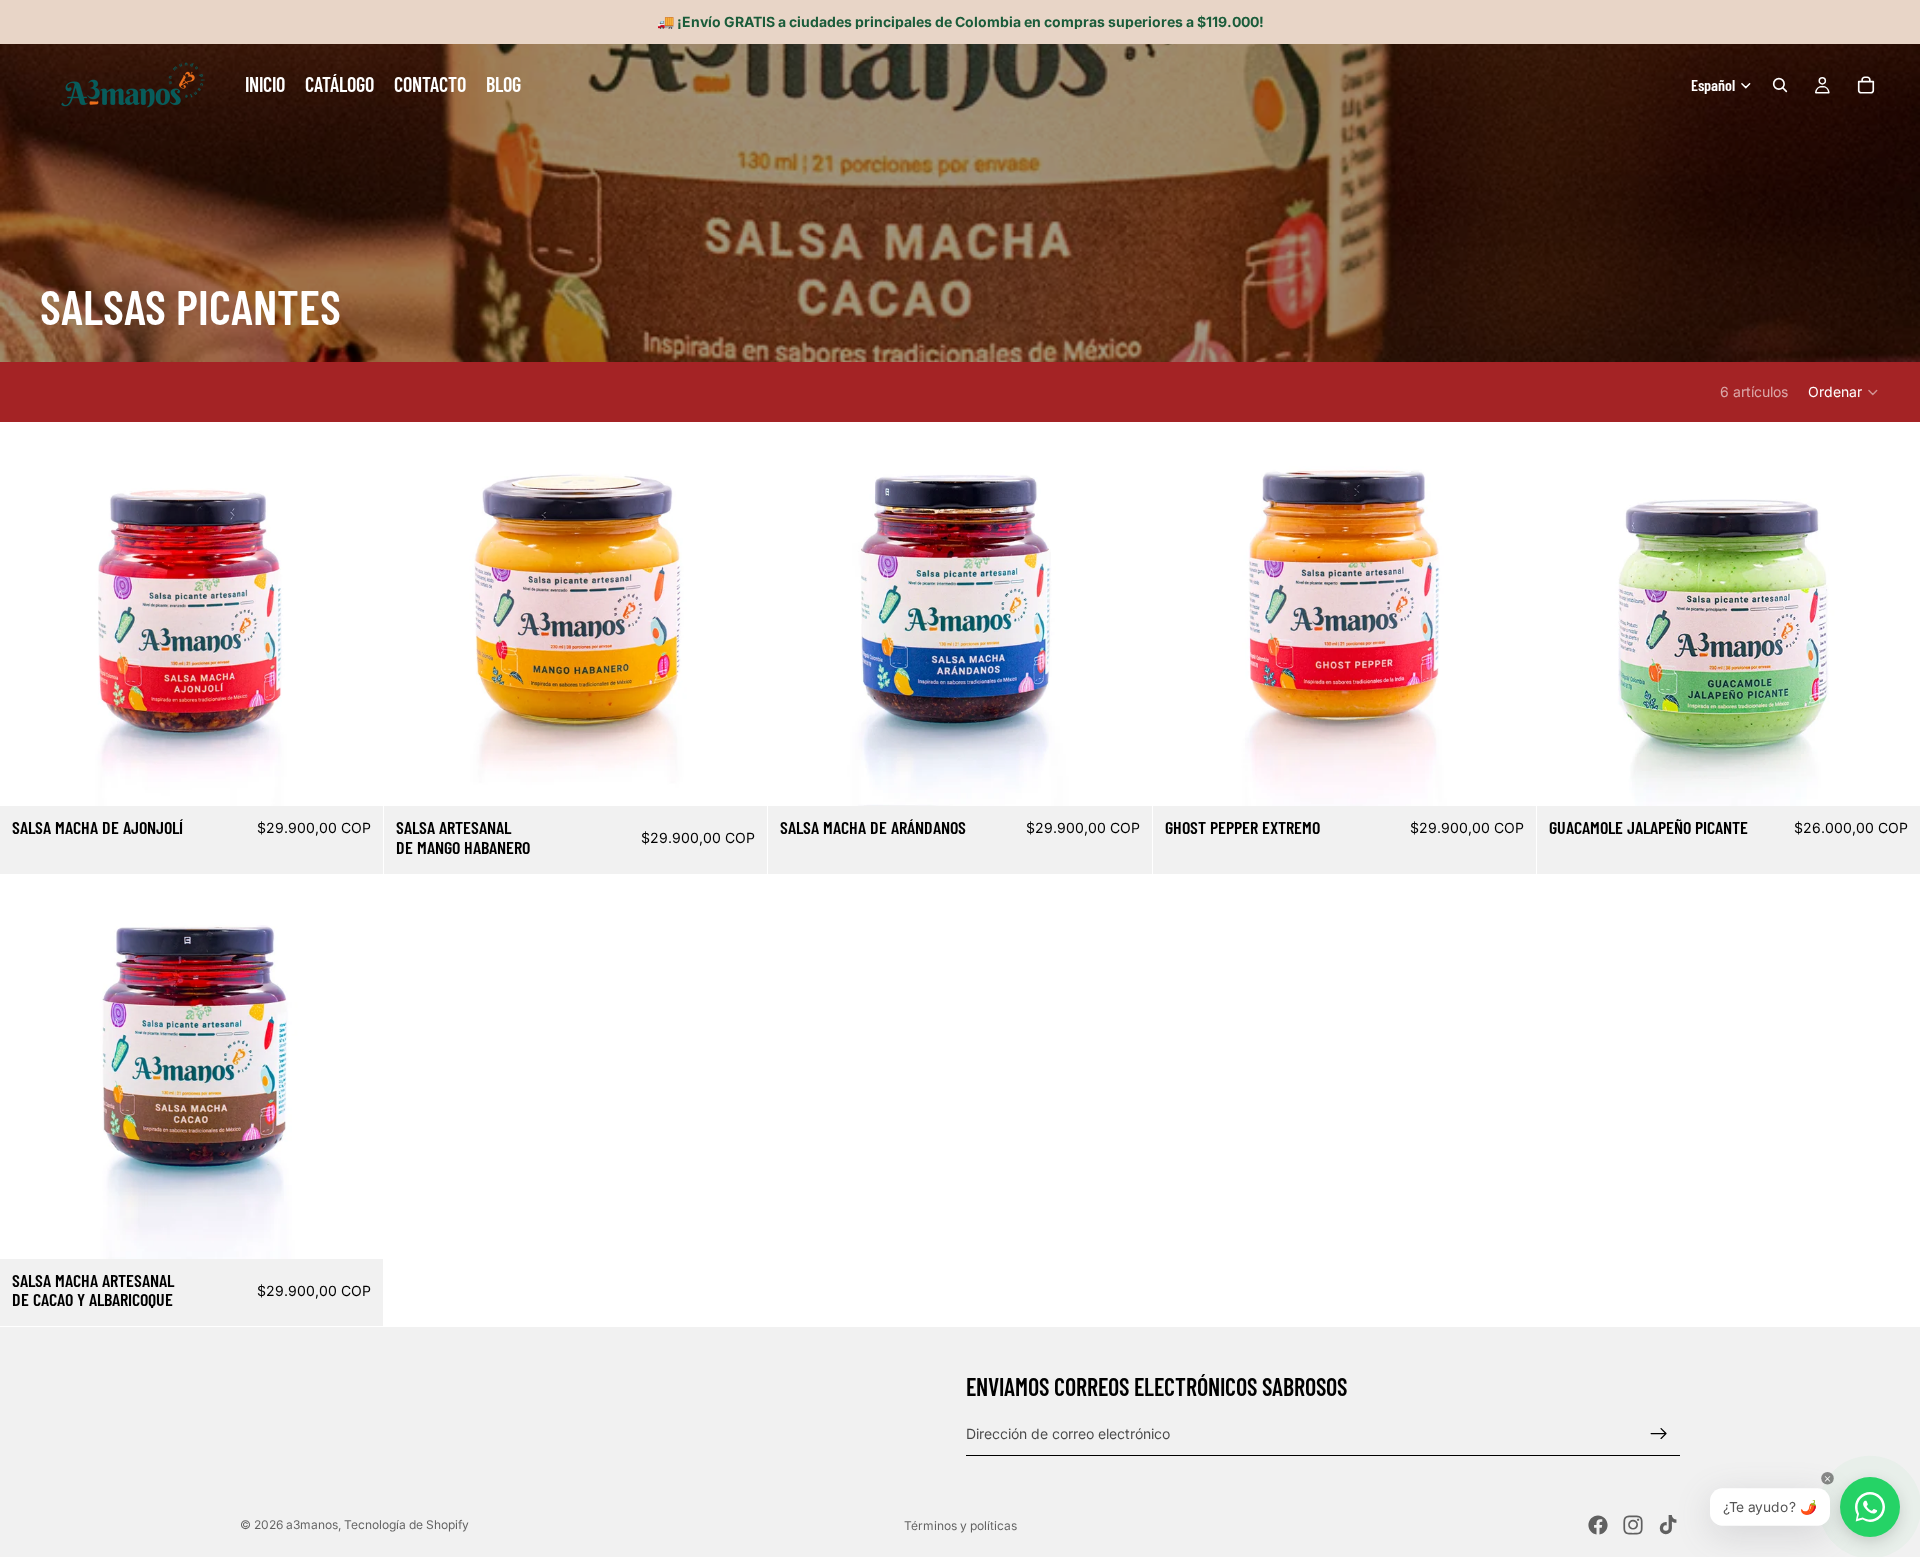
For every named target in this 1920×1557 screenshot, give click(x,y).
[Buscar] (1780, 85)
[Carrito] (1866, 85)
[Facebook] (1598, 1525)
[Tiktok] (1668, 1525)
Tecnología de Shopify (406, 1524)
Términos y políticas (960, 1525)
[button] (1844, 392)
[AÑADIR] (352, 775)
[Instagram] (1633, 1525)
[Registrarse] (1659, 1434)
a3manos (312, 1524)
